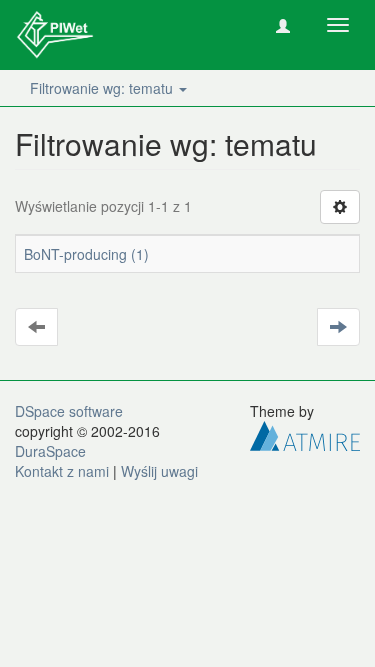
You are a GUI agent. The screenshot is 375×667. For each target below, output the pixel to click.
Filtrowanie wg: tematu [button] (103, 88)
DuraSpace (50, 451)
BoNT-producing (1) (86, 254)
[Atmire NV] (305, 434)
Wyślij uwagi (159, 471)
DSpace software (69, 411)
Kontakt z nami (62, 471)
